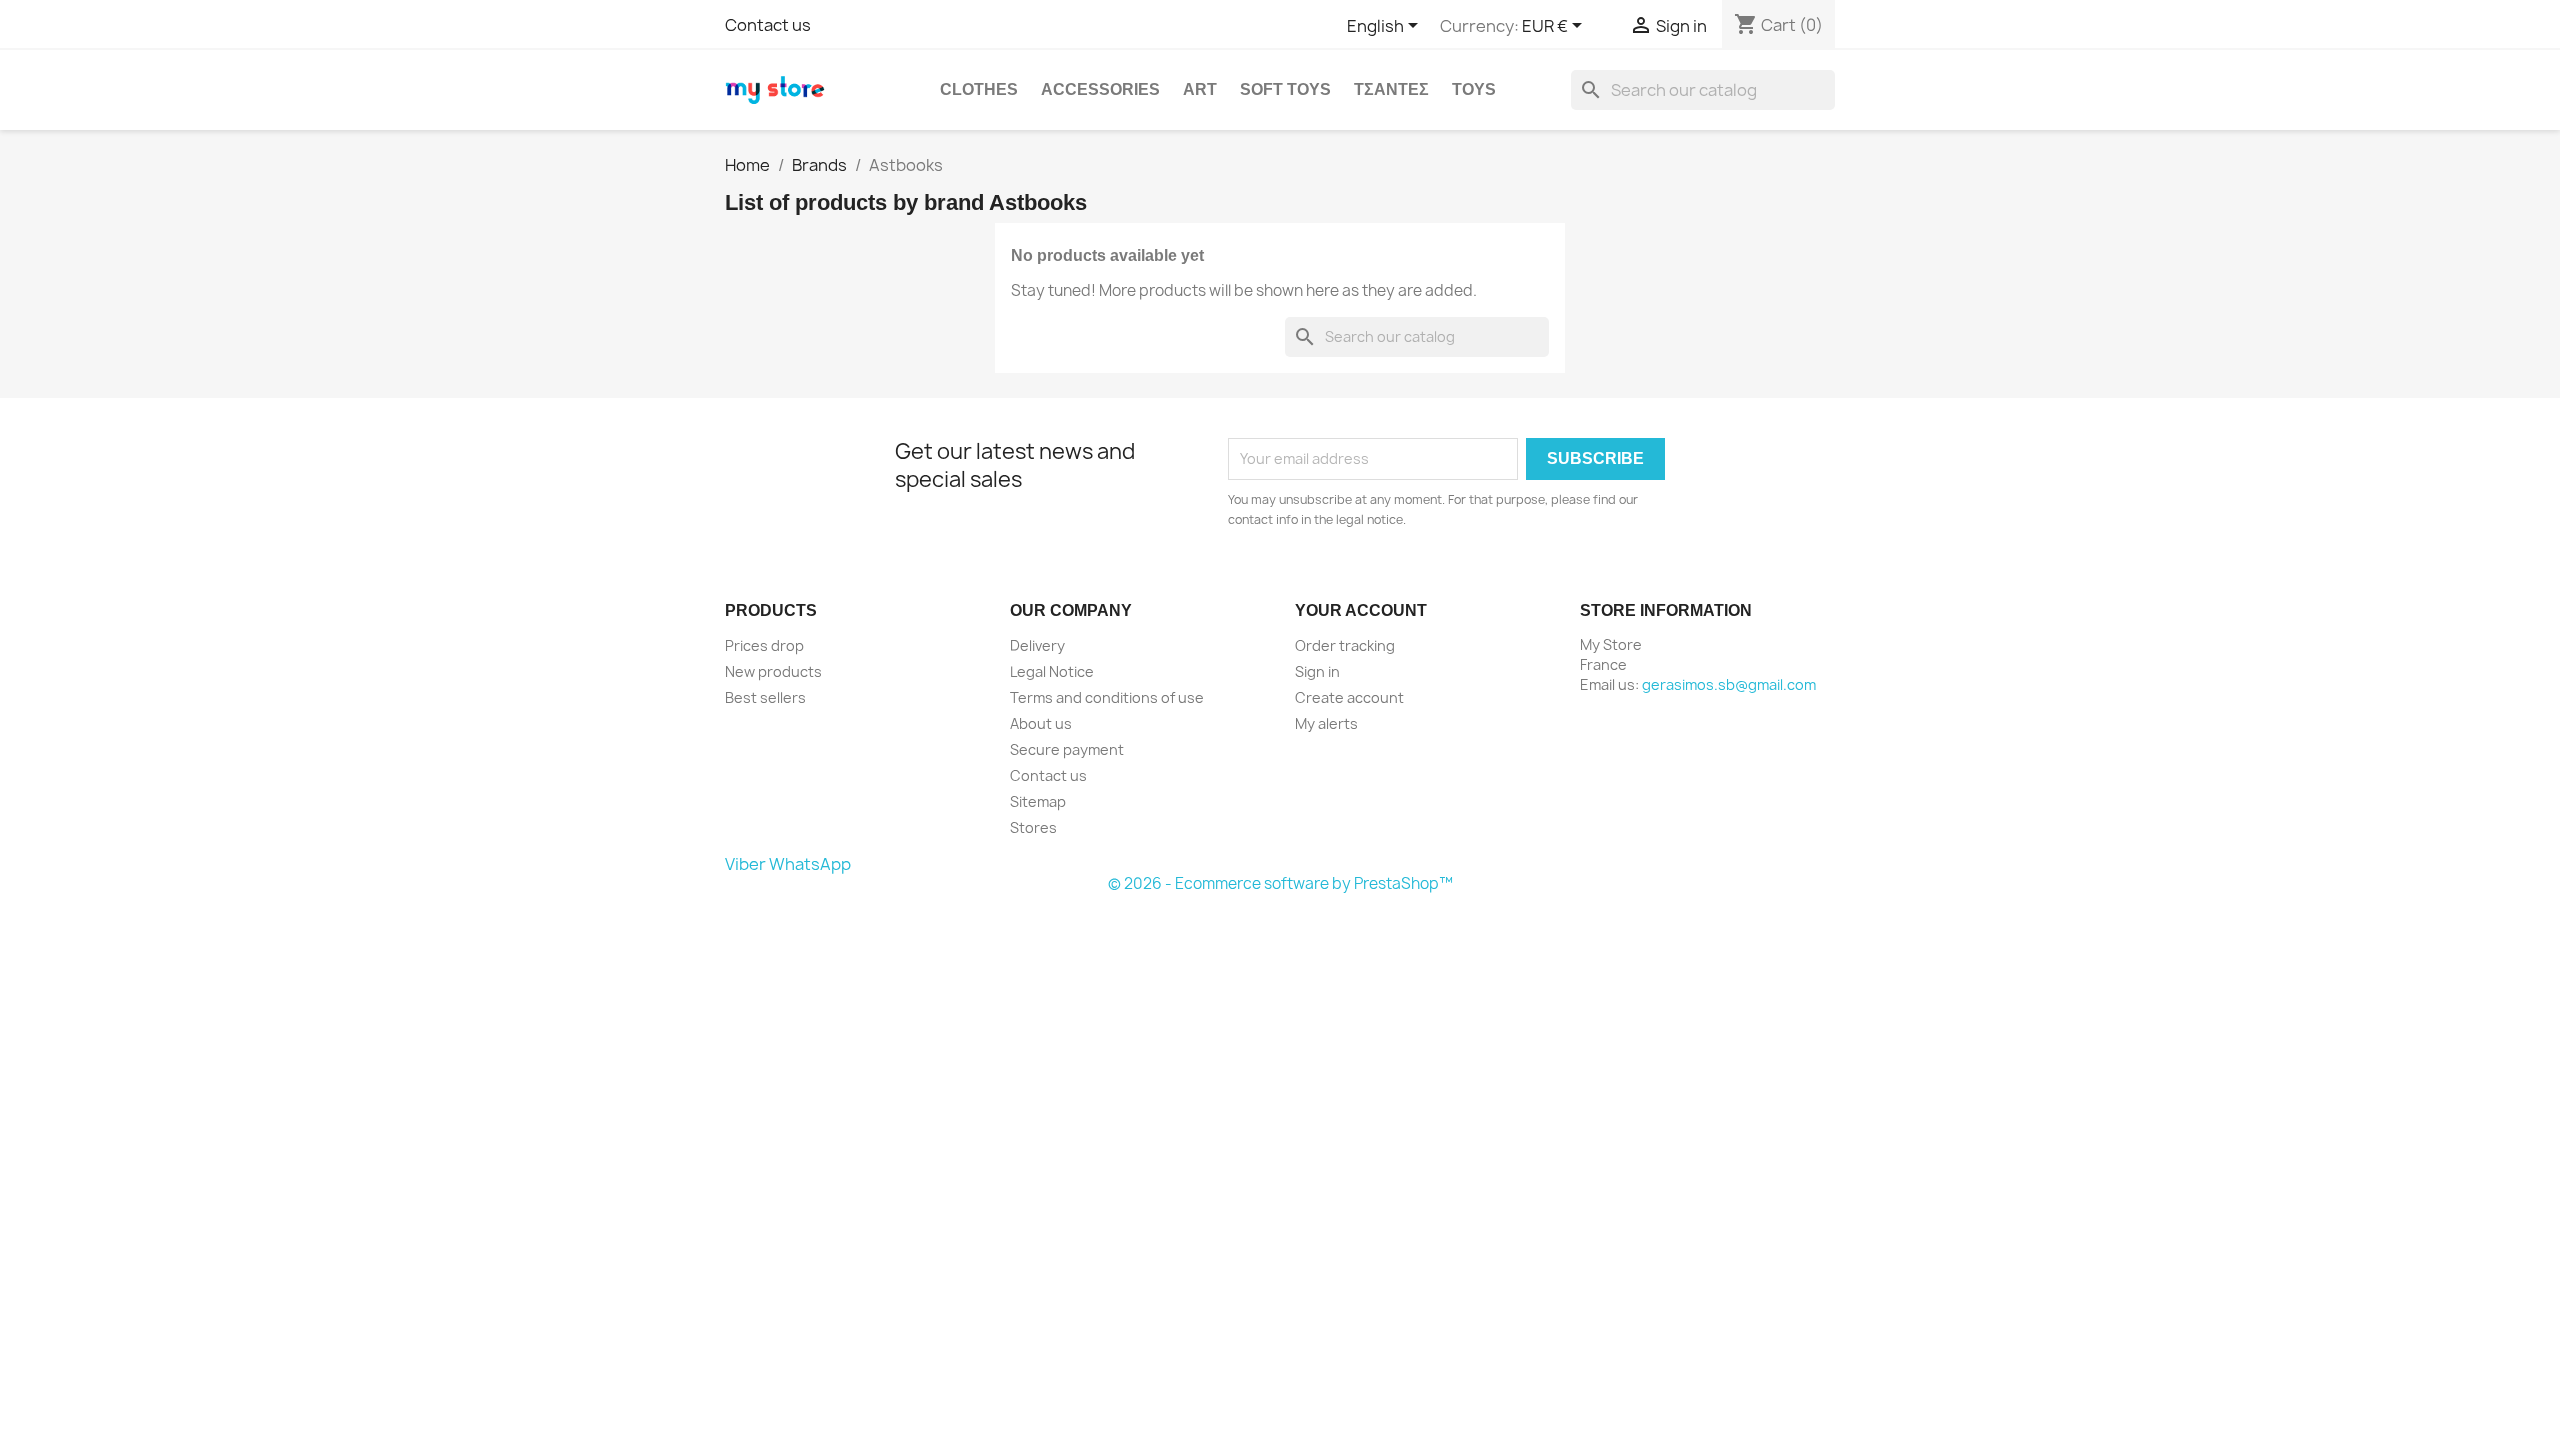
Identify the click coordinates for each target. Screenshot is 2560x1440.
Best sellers (765, 697)
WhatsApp (810, 864)
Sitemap (1038, 801)
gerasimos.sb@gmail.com (1729, 684)
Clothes (979, 89)
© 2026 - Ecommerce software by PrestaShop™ (1280, 883)
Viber (745, 864)
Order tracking (1345, 645)
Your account (1361, 610)
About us (1041, 723)
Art (1200, 89)
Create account (1349, 697)
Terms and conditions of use (1107, 697)
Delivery (1037, 645)
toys (1474, 89)
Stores (1033, 827)
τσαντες (1391, 89)
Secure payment (1067, 749)
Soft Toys (1285, 89)
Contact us (768, 25)
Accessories (1100, 89)
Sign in (1317, 671)
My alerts (1326, 723)
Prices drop (764, 645)
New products (773, 671)
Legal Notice (1052, 671)
